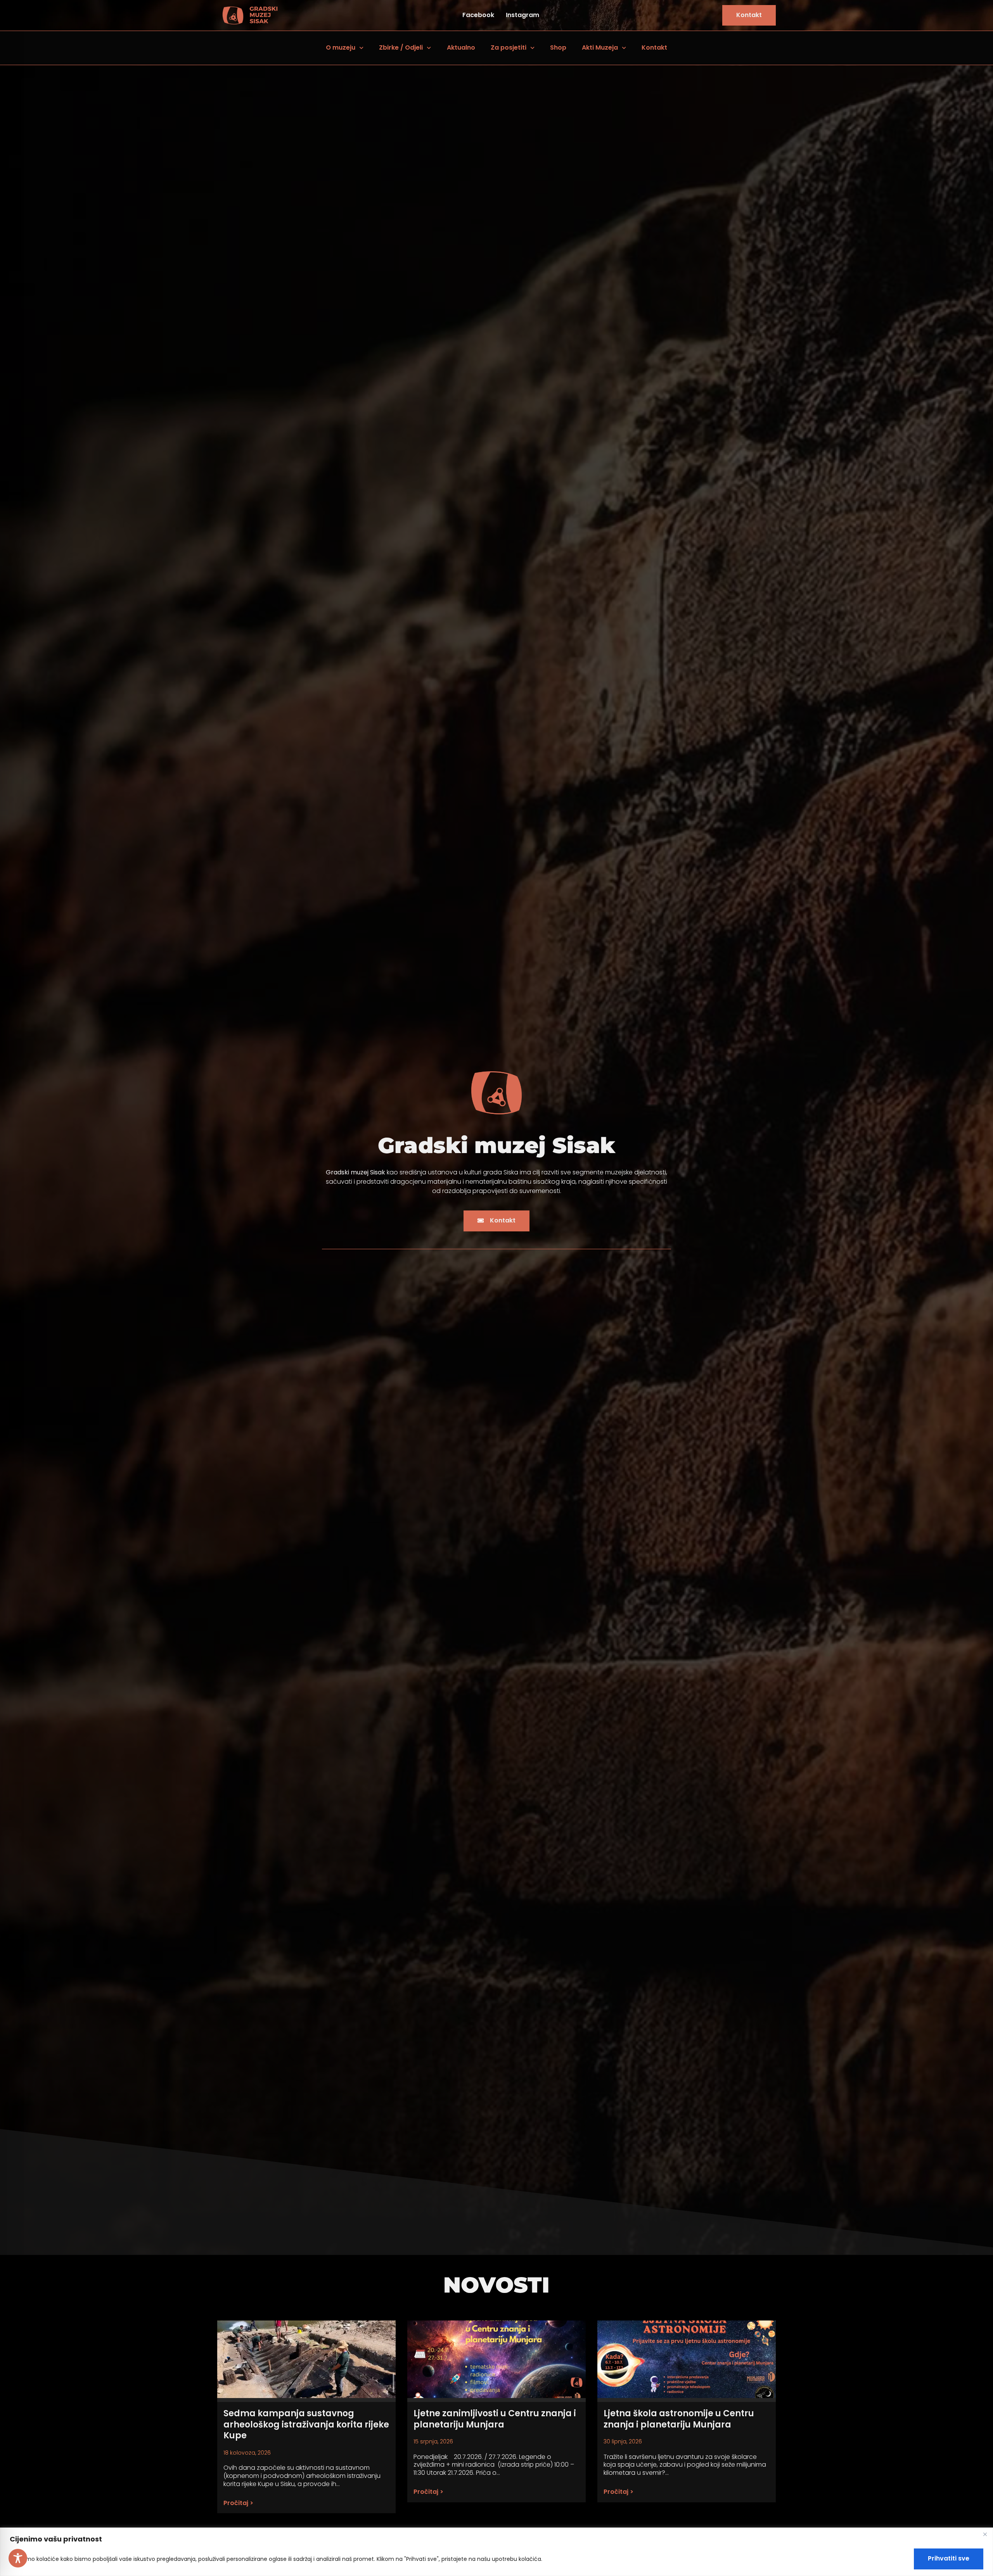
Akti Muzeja (600, 47)
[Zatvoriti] (985, 2534)
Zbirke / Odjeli (401, 47)
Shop (558, 47)
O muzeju (341, 47)
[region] (496, 2552)
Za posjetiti (509, 47)
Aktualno (461, 47)
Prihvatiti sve (949, 2558)
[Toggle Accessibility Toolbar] (18, 2558)
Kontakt (654, 47)
